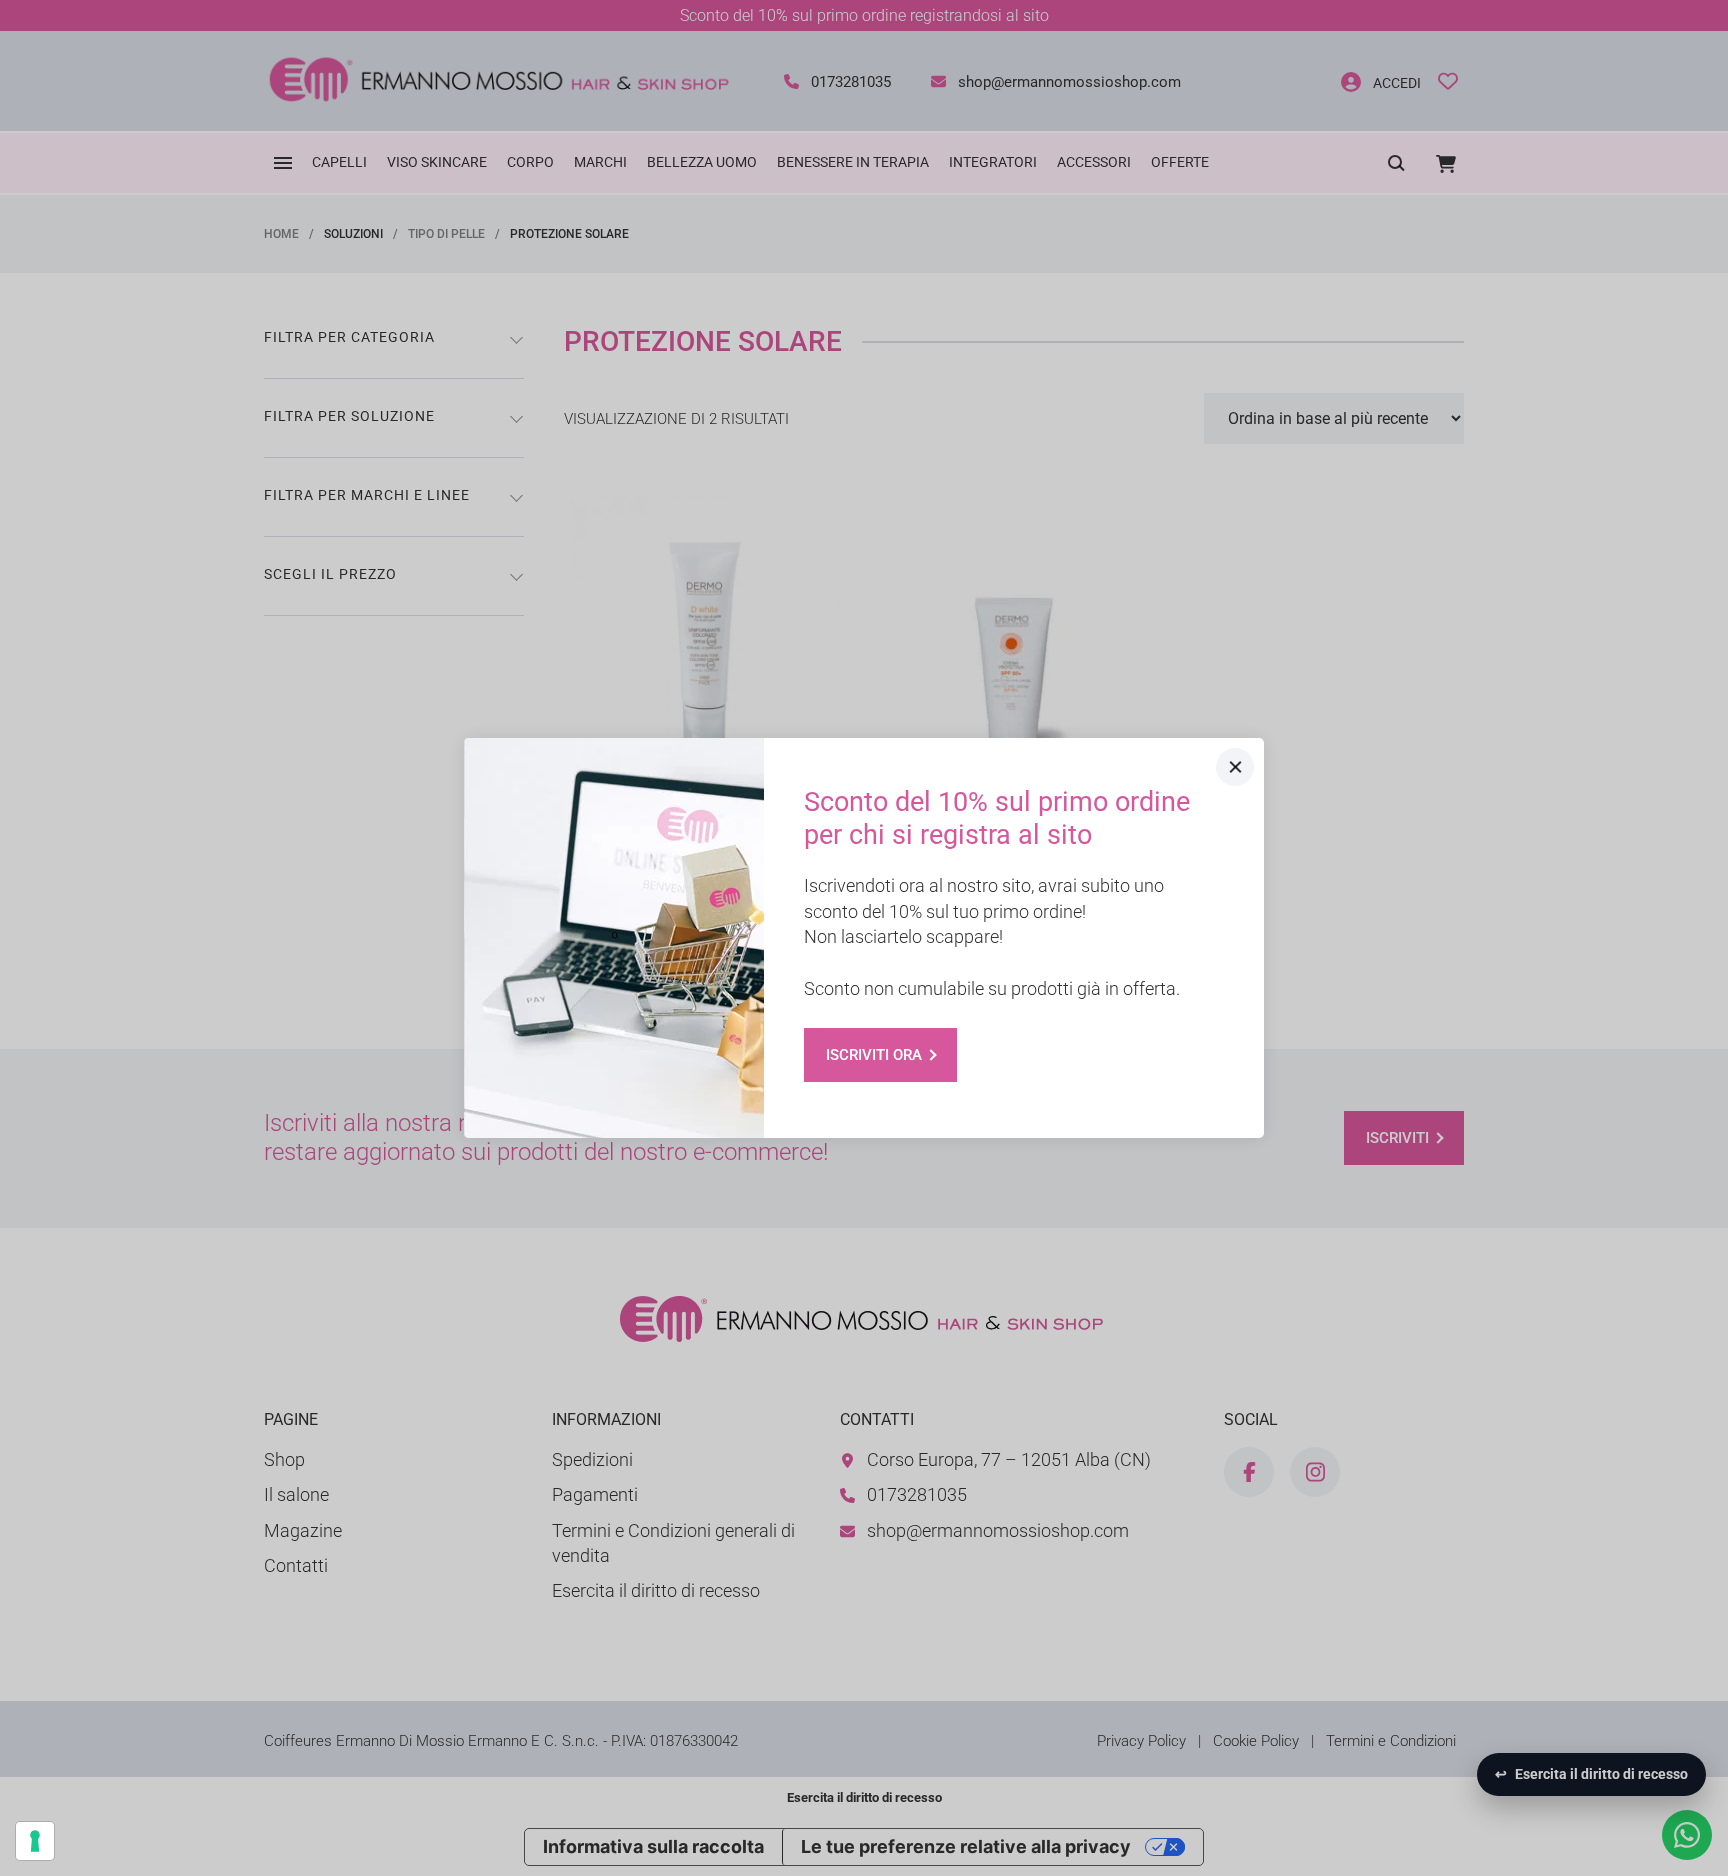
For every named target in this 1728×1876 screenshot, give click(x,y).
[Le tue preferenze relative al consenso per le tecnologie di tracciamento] (35, 1841)
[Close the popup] (1235, 767)
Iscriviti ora (874, 1055)
